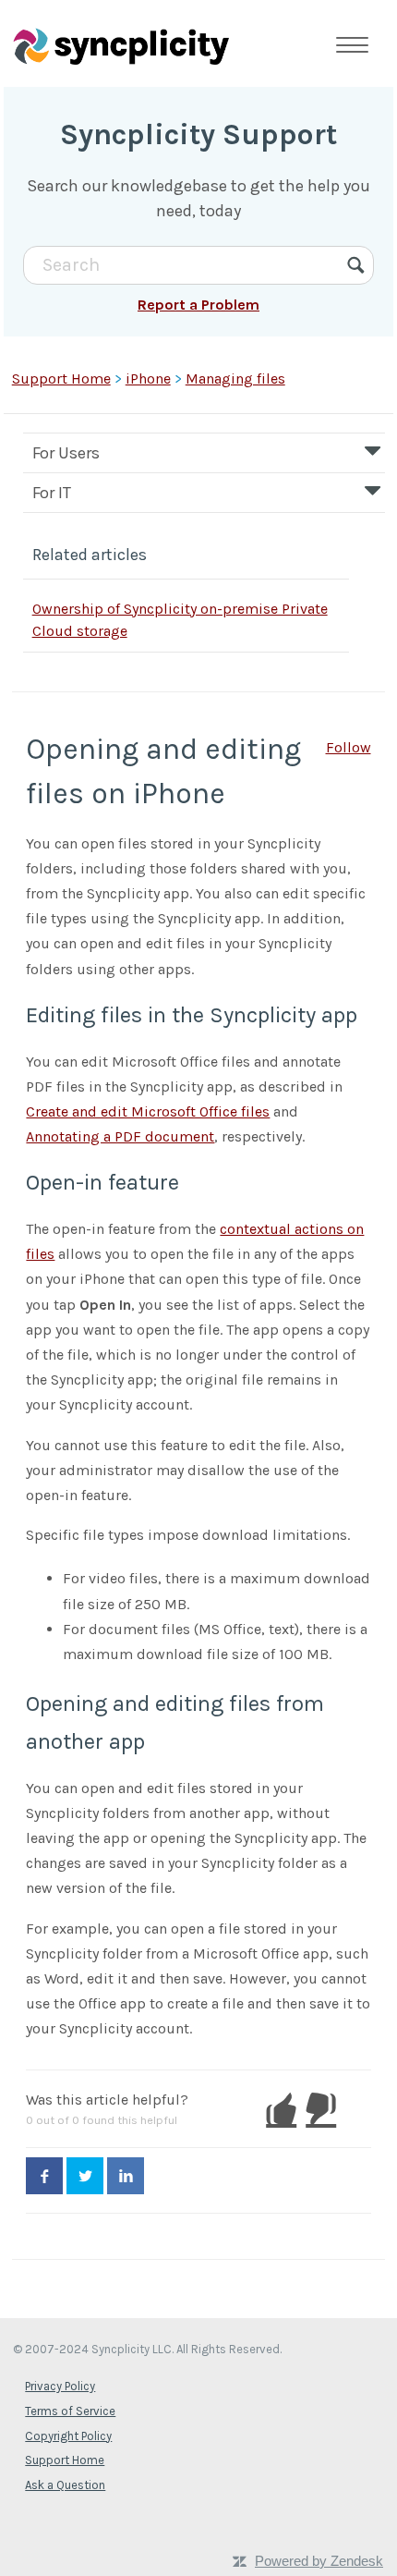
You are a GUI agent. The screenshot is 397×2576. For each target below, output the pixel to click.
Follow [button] (349, 747)
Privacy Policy (60, 2386)
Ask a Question (65, 2485)
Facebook (44, 2176)
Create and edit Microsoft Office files (148, 1111)
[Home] (121, 45)
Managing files (235, 378)
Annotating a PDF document (120, 1136)
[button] (281, 2109)
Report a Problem (198, 305)
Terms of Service (70, 2411)
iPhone (148, 378)
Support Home (61, 378)
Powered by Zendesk (319, 2561)
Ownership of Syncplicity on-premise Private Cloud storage (180, 620)
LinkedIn (126, 2176)
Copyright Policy (68, 2436)
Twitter (85, 2176)
